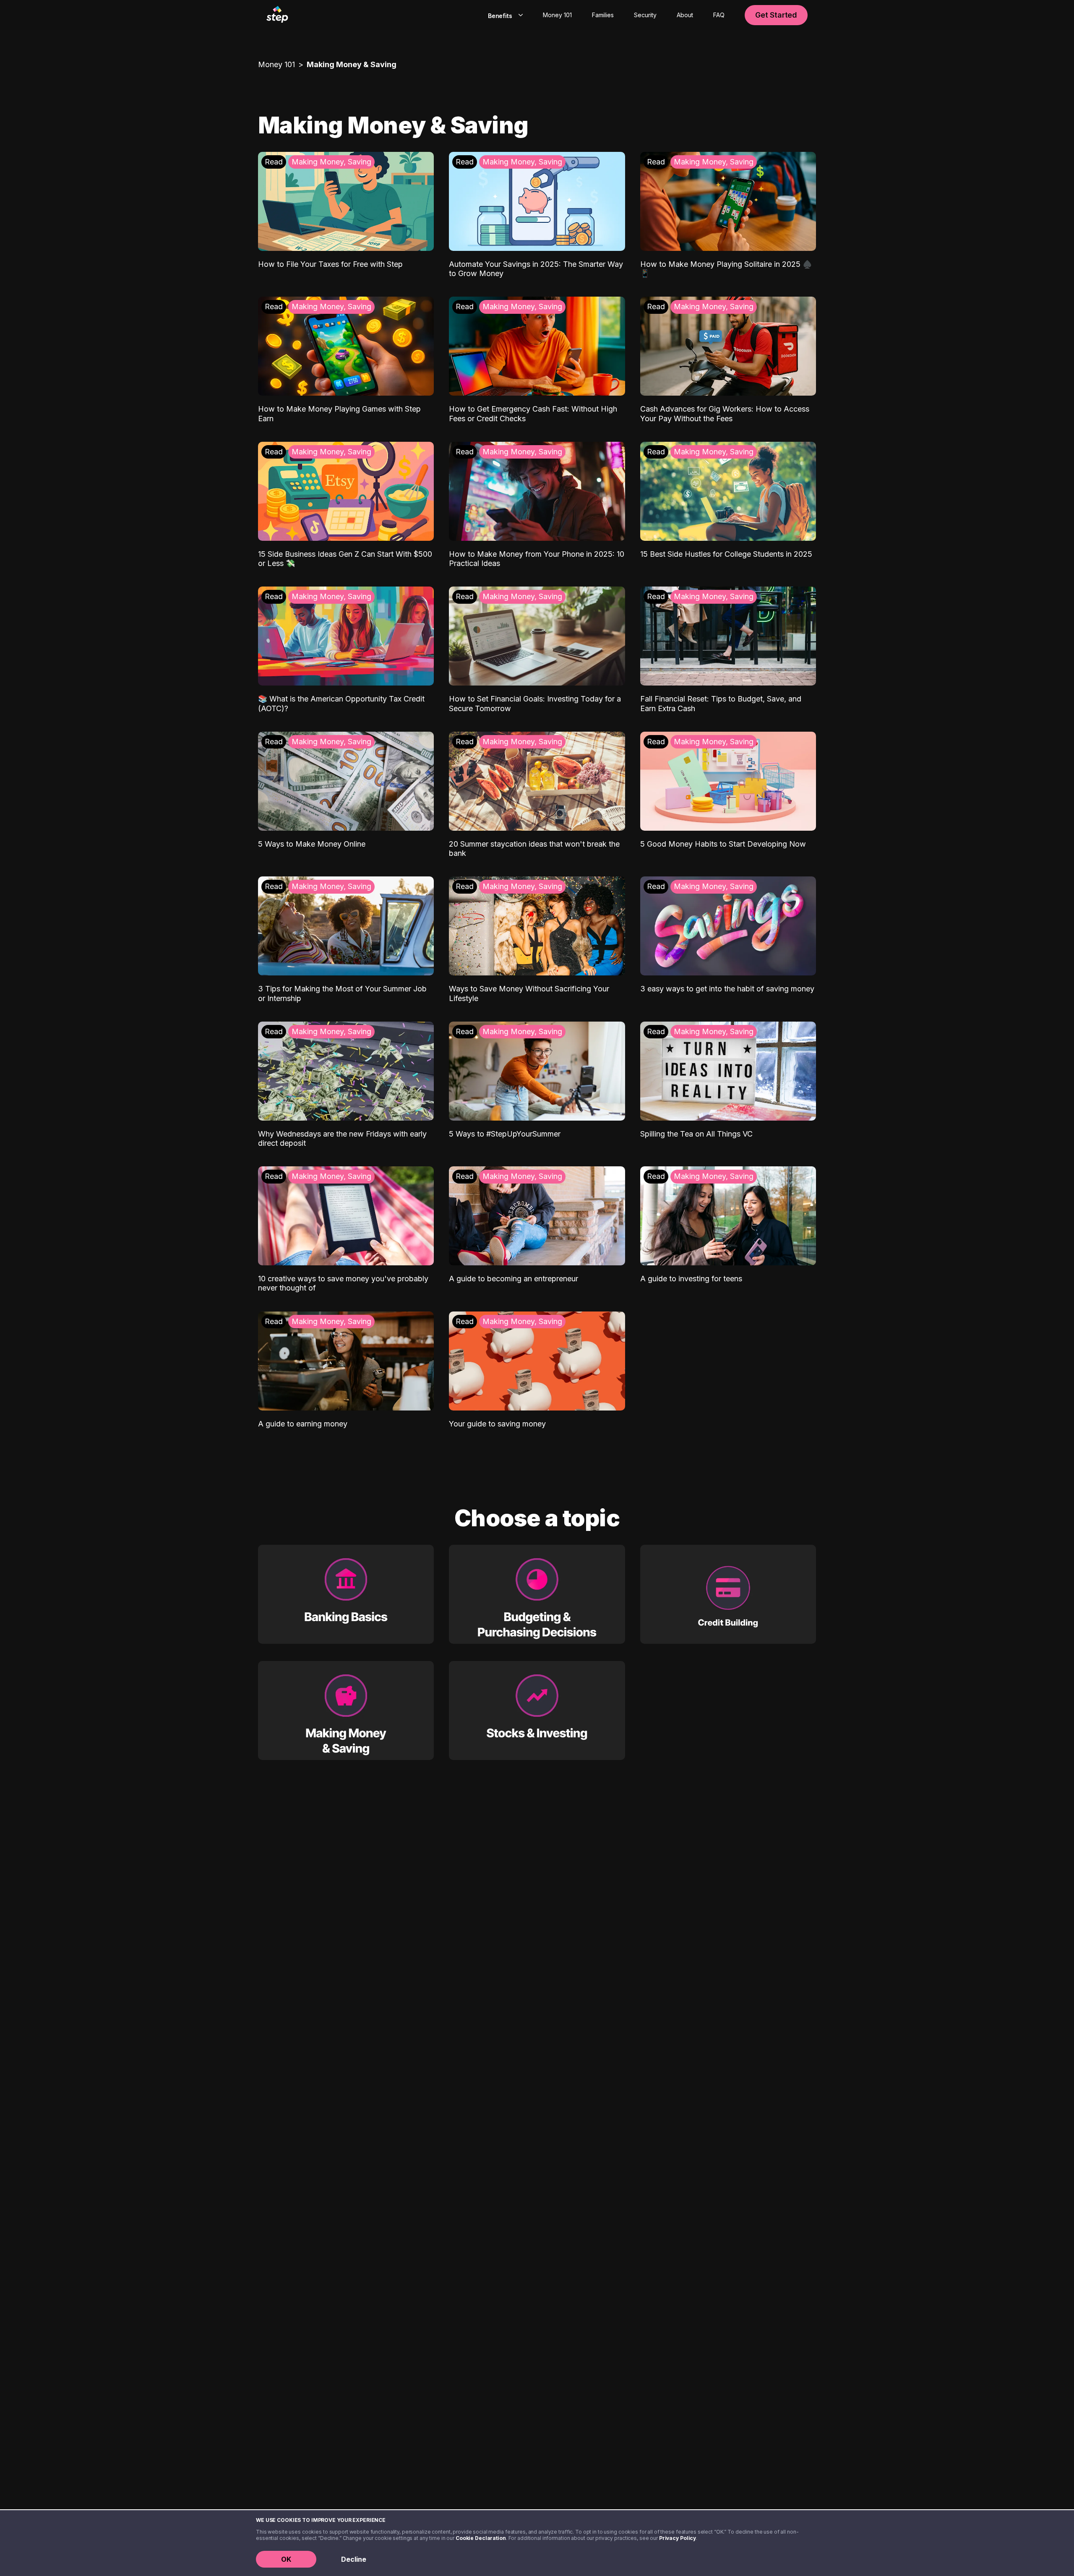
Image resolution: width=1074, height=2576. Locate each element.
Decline (354, 2559)
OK (286, 2559)
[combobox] (504, 15)
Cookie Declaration (481, 2538)
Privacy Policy (678, 2538)
